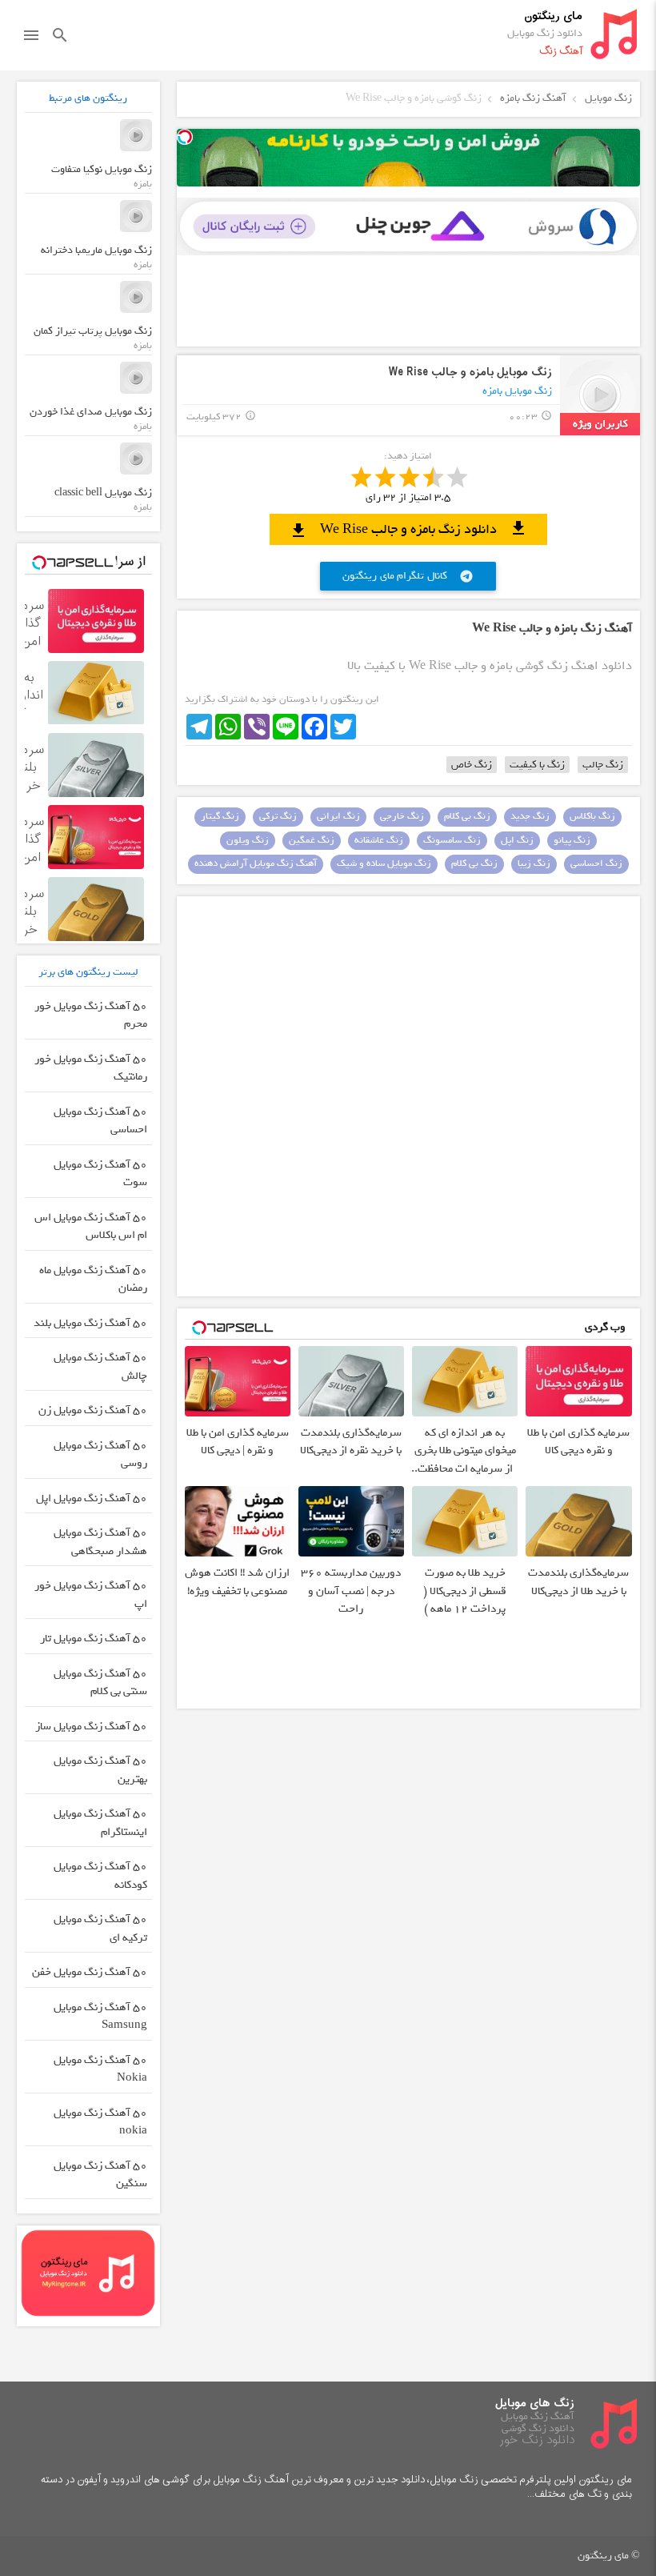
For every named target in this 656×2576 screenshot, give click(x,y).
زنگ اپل (517, 840)
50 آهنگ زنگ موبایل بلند (90, 1323)
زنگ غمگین (312, 840)
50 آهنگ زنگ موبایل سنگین (100, 2175)
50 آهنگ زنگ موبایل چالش (100, 1367)
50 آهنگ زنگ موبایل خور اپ (91, 1595)
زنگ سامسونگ (452, 840)
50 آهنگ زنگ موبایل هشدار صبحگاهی (100, 1542)
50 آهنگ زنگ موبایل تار (94, 1639)
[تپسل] (185, 137)
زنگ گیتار (220, 816)
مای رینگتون (553, 16)
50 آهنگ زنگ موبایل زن (93, 1410)
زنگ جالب (603, 765)
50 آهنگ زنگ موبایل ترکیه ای (100, 1929)
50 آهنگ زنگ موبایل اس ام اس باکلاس (91, 1227)
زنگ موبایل (608, 98)
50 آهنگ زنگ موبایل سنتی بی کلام (100, 1683)
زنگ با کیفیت (537, 765)
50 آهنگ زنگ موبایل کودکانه (100, 1876)
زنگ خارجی (402, 816)
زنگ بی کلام (467, 816)
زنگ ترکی (278, 816)
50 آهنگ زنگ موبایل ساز (91, 1727)
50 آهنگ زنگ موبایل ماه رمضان (93, 1280)
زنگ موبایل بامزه (517, 391)
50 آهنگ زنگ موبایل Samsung (100, 2017)
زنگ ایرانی (338, 816)
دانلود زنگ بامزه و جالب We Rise (408, 529)
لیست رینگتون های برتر (88, 972)
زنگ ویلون (248, 840)
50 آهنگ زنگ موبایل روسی (100, 1455)
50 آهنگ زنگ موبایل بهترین (100, 1770)
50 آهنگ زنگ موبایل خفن (90, 1972)
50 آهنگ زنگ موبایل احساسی (100, 1121)
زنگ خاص (472, 765)
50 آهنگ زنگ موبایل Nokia (100, 2069)
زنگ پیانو (572, 840)
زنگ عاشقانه (379, 840)
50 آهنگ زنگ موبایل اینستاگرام (100, 1823)
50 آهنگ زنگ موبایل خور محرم (91, 1016)
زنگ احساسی (596, 863)
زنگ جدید (530, 816)
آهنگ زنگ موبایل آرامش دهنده (256, 863)
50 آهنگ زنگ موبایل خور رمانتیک (91, 1068)
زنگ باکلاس (592, 816)
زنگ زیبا (534, 863)
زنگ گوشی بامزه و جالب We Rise (414, 98)
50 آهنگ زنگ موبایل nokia (100, 2122)
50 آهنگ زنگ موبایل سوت (100, 1174)
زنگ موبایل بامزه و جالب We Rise (470, 373)
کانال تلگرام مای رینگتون (408, 576)
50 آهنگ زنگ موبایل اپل (92, 1498)
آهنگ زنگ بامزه (533, 98)
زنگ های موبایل (535, 2404)
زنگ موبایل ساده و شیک (384, 863)
